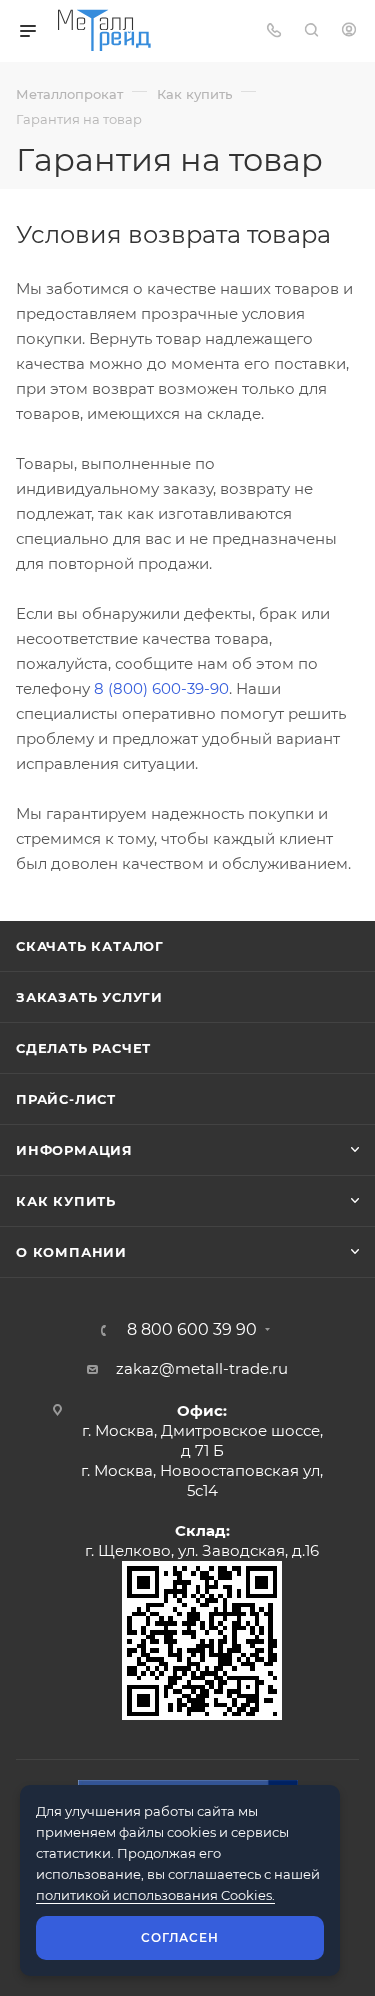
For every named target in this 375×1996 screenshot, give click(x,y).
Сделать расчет (83, 1048)
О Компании (71, 1252)
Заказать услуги (89, 997)
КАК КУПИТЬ (66, 1201)
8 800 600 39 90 (192, 1330)
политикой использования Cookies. (155, 1895)
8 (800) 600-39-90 (161, 688)
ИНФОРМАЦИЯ (74, 1150)
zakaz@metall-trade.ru (202, 1368)
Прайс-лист (66, 1099)
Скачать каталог (90, 946)
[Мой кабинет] (349, 31)
